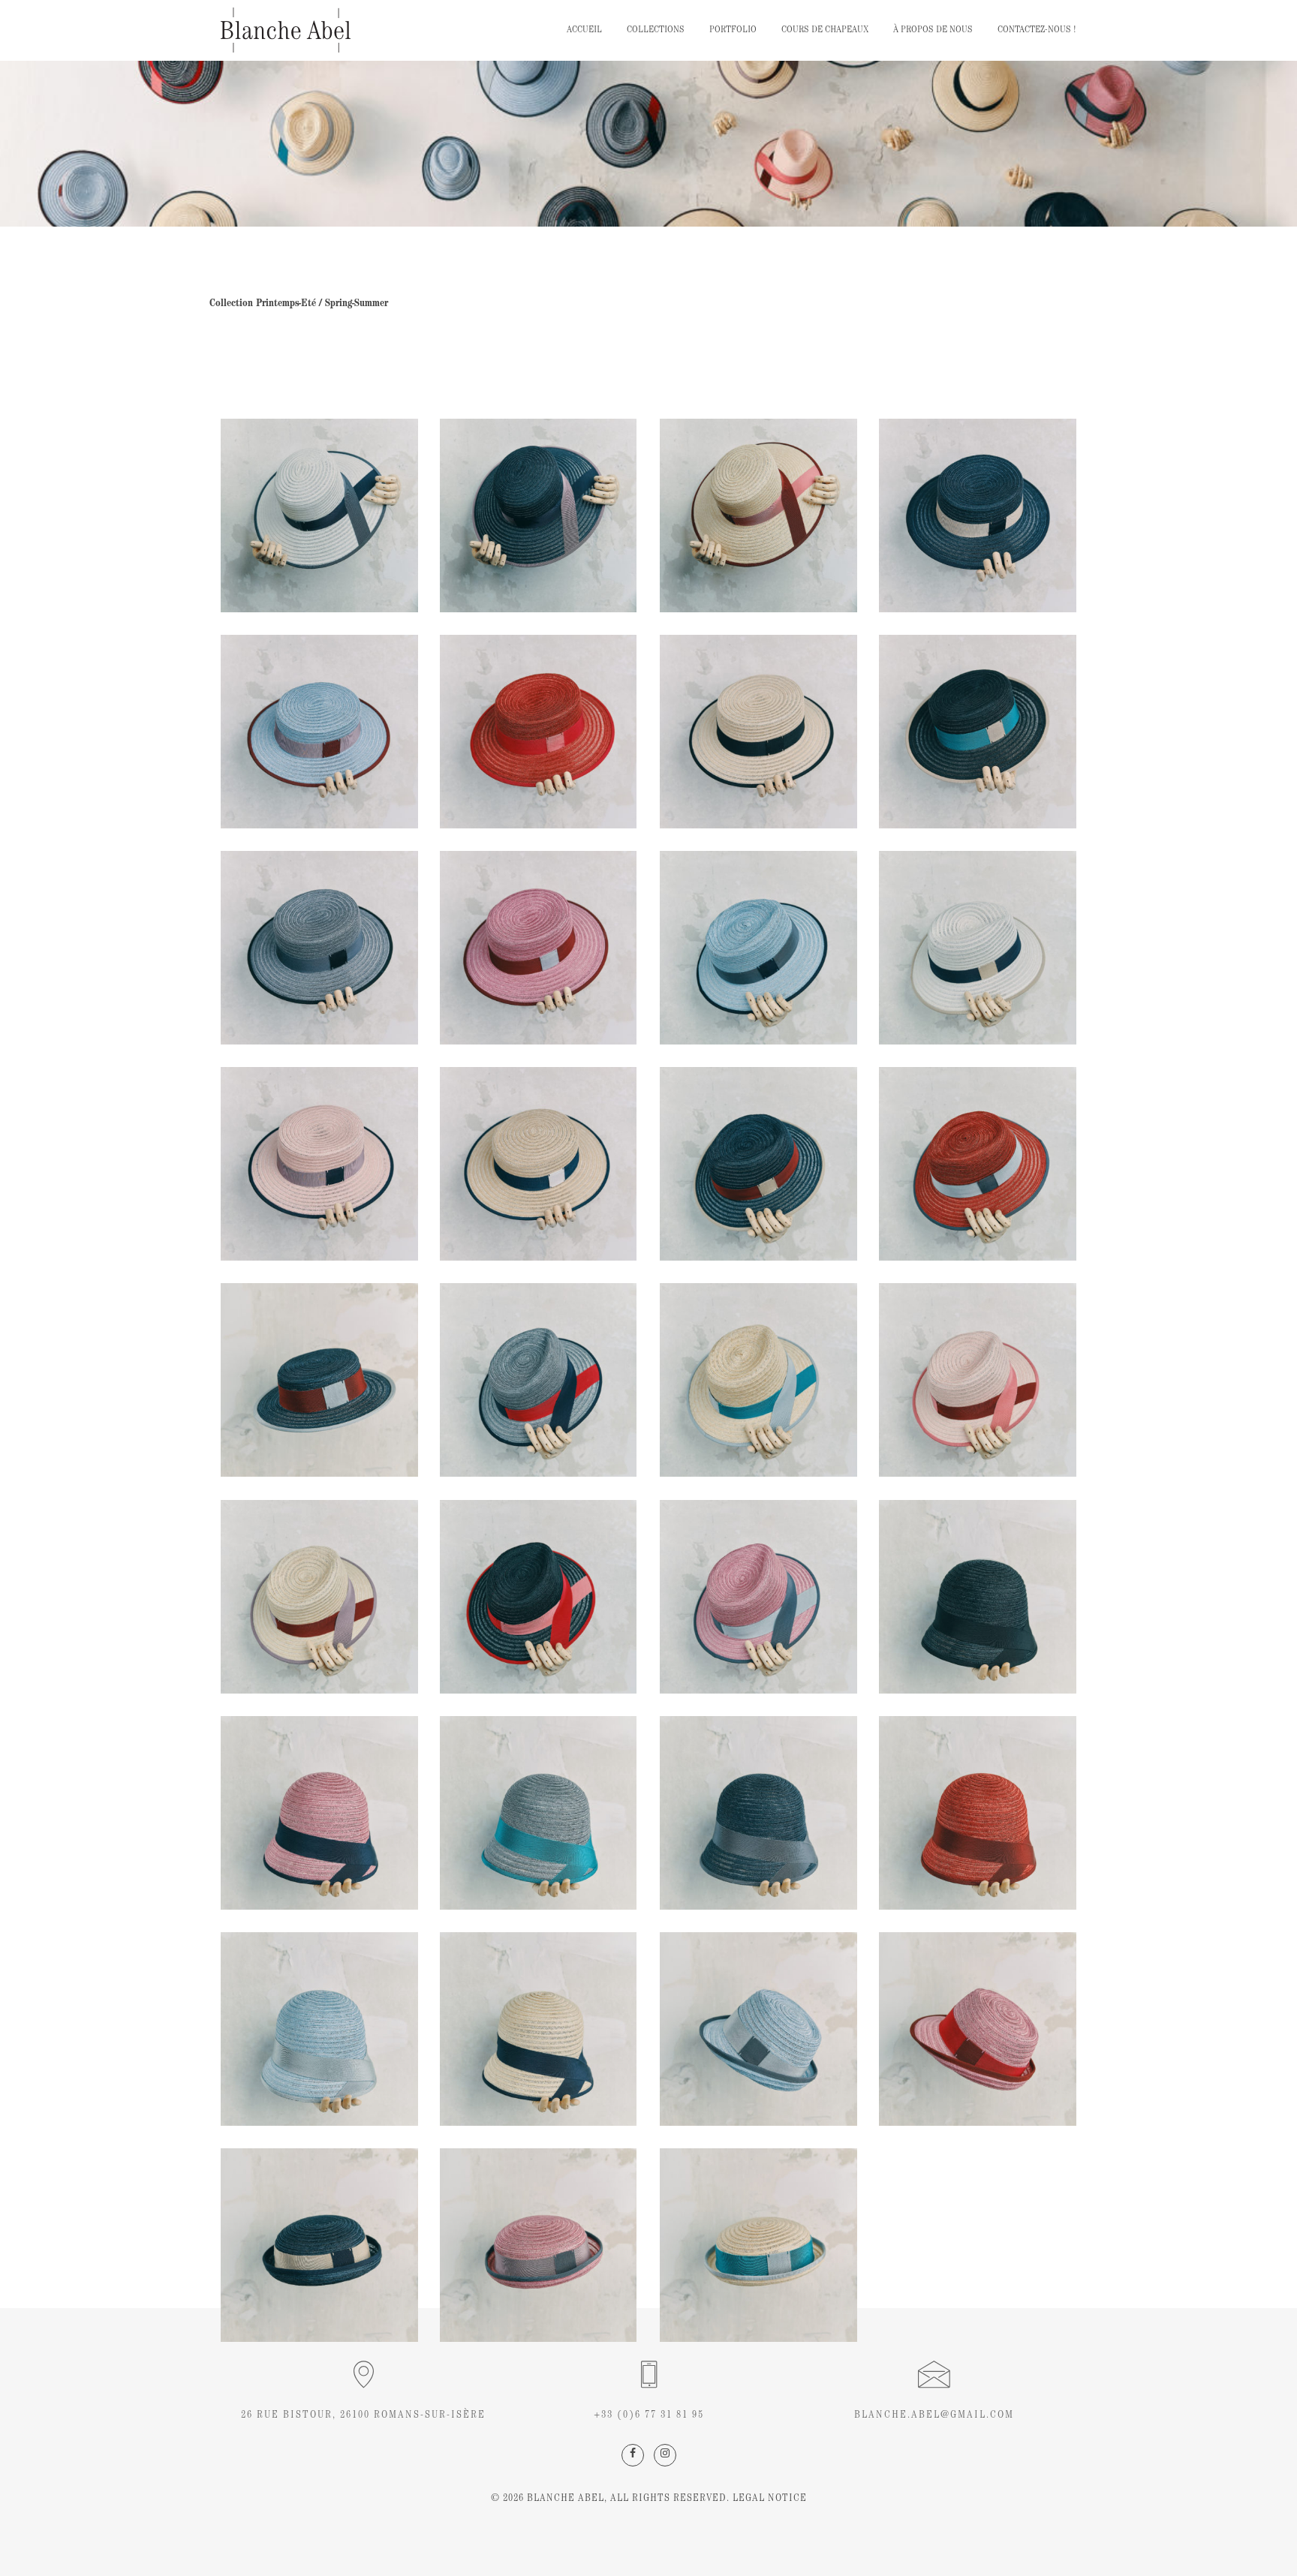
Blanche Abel (566, 2499)
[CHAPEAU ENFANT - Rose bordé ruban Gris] (539, 2245)
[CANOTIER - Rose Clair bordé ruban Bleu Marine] (319, 1164)
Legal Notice (768, 2499)
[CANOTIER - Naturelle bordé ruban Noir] (758, 732)
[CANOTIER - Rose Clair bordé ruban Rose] (978, 1380)
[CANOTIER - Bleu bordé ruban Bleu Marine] (539, 1380)
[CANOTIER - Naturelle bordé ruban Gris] (319, 1597)
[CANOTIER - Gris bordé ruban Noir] (319, 948)
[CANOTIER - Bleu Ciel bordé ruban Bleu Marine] (758, 948)
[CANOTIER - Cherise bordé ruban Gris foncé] (978, 1164)
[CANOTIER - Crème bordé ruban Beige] (978, 948)
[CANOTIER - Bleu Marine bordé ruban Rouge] (539, 1597)
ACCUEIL (584, 30)
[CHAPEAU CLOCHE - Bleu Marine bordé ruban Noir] (978, 1597)
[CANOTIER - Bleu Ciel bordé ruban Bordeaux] (319, 732)
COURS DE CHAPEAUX (825, 30)
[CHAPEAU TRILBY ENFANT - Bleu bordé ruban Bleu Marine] (758, 2029)
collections (656, 30)
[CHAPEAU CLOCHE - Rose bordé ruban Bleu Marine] (319, 1813)
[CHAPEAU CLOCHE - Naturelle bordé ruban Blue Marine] (539, 2029)
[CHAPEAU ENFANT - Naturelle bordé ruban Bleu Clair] (758, 2245)
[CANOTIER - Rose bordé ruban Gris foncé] (758, 1597)
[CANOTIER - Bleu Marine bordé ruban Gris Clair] (319, 1380)
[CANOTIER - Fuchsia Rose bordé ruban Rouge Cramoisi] (539, 948)
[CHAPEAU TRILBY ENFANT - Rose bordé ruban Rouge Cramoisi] (978, 2029)
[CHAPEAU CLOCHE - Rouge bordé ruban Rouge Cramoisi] (978, 1813)
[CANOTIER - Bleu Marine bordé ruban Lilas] (539, 516)
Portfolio (733, 30)
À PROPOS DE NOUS (933, 30)
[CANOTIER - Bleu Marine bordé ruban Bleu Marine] (978, 516)
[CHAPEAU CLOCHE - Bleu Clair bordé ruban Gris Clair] (319, 2029)
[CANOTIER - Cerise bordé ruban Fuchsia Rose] (539, 732)
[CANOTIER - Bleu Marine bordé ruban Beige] (978, 732)
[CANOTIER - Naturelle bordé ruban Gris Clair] (758, 1380)
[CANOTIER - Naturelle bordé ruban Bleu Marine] (539, 1164)
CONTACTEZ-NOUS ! (1037, 30)
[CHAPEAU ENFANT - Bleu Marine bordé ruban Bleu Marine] (319, 2245)
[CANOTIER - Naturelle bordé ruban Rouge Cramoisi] (758, 516)
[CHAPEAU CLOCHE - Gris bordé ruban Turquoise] (539, 1813)
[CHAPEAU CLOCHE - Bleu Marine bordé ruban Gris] (758, 1813)
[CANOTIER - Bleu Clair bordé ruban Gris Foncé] (319, 516)
